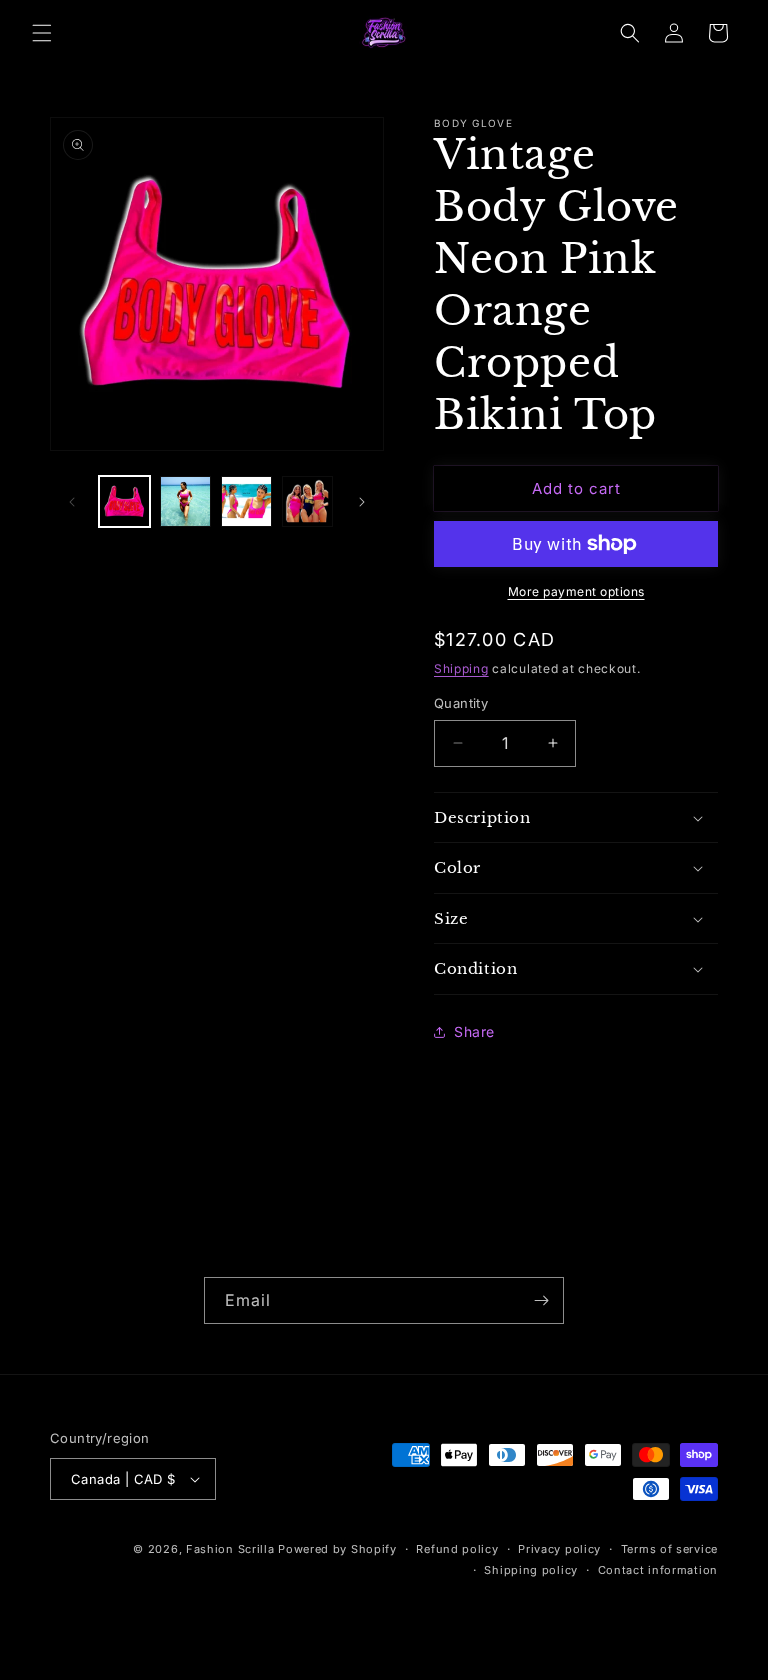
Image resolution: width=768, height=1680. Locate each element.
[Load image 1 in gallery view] (124, 501)
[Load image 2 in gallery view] (185, 501)
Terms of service (669, 1549)
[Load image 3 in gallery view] (246, 501)
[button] (42, 33)
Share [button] (474, 1031)
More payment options (576, 591)
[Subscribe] (541, 1300)
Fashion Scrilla (230, 1549)
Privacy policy (559, 1549)
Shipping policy (531, 1570)
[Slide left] (72, 502)
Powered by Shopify (337, 1549)
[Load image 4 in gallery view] (307, 501)
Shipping (461, 668)
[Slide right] (362, 502)
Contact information (658, 1570)
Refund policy (457, 1549)
